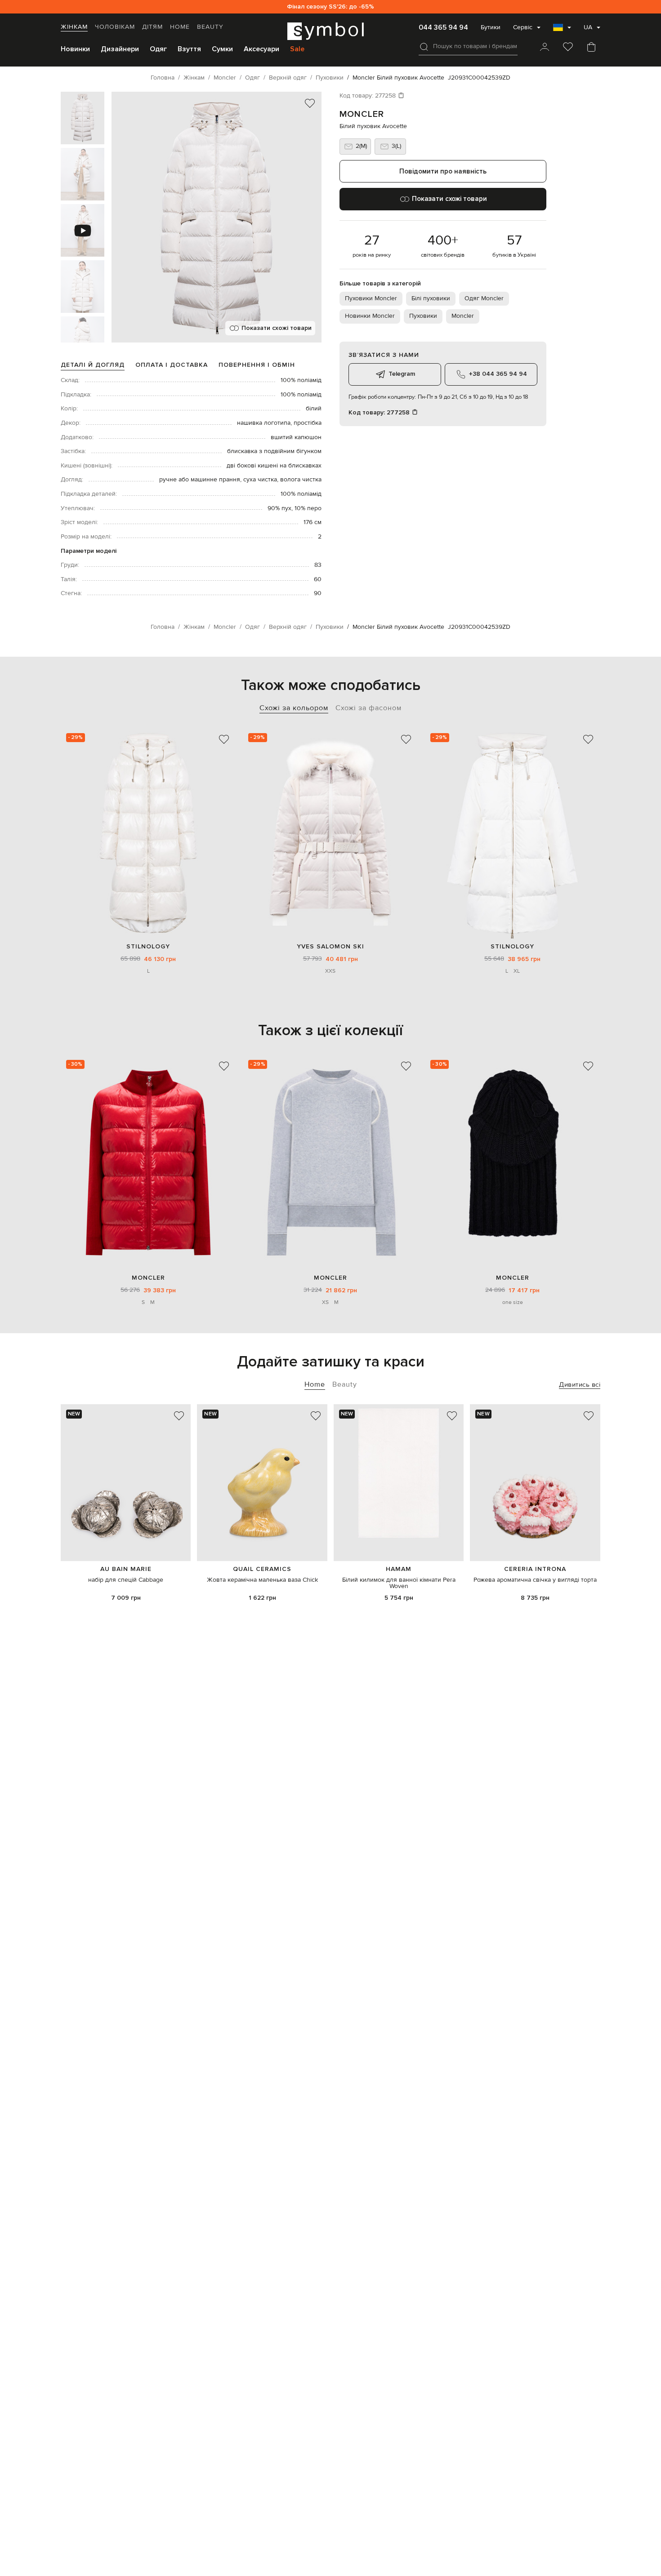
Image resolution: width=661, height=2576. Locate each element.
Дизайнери (120, 49)
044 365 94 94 (443, 27)
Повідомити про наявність (443, 171)
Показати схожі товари (277, 328)
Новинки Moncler (370, 316)
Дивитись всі (580, 1385)
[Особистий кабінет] (545, 48)
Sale (297, 49)
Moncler (362, 114)
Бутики (491, 27)
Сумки (222, 49)
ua (588, 27)
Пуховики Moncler (371, 298)
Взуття (189, 49)
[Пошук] (424, 47)
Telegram (402, 374)
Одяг (158, 49)
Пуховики (423, 316)
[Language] (562, 30)
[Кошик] (591, 48)
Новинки (75, 49)
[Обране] (568, 48)
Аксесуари (261, 49)
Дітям (152, 27)
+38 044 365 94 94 (498, 374)
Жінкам (74, 27)
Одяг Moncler (484, 298)
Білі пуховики (431, 298)
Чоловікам (115, 27)
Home (180, 27)
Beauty (210, 27)
